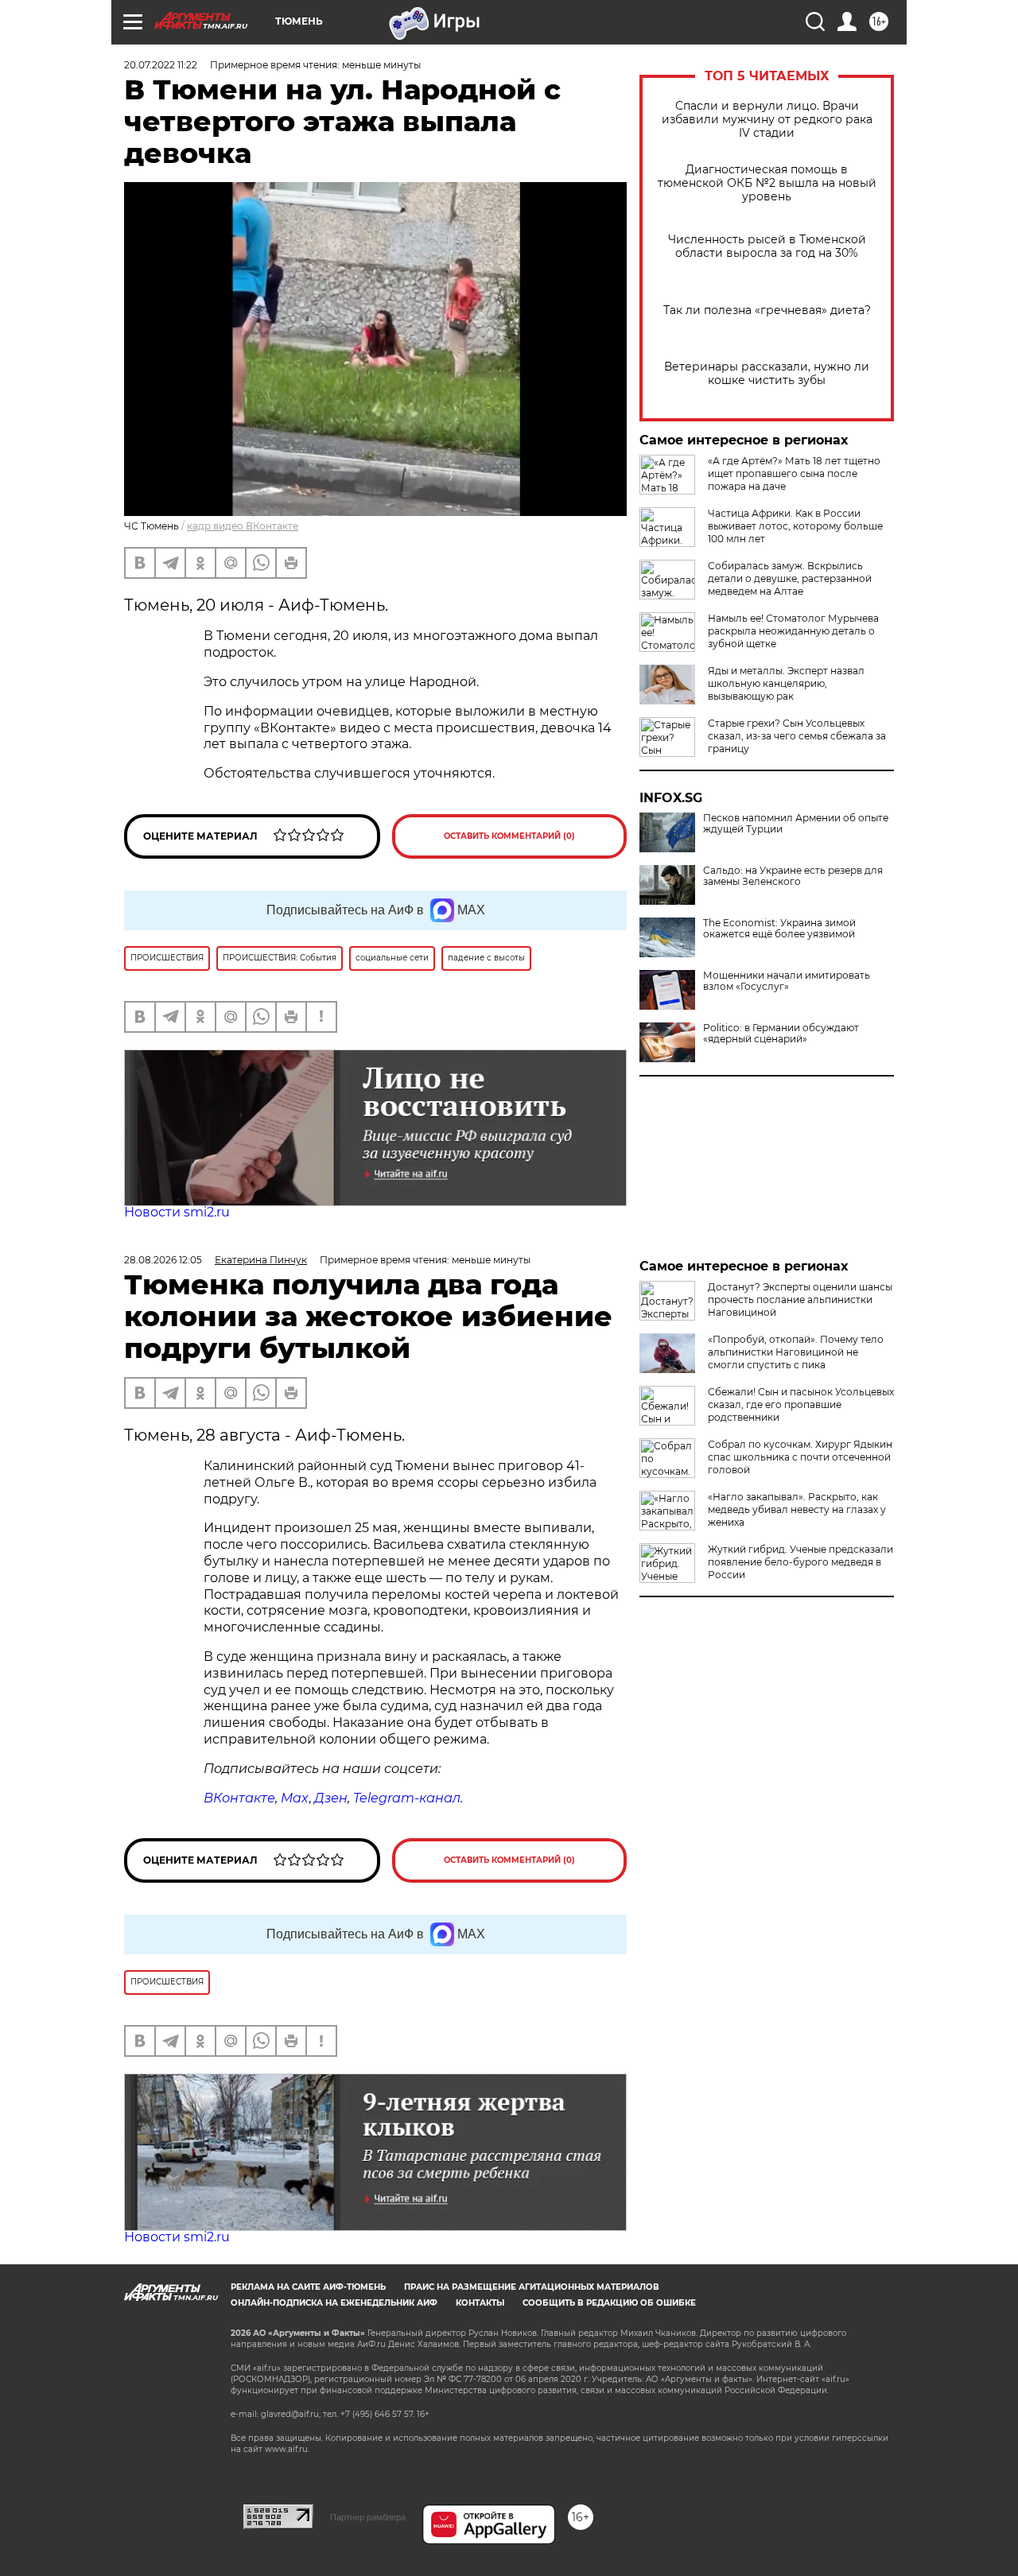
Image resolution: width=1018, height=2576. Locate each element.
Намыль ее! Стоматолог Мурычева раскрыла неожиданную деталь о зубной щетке (793, 631)
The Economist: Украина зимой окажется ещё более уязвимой (779, 929)
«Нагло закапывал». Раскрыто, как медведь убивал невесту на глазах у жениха (797, 1509)
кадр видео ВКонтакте (243, 526)
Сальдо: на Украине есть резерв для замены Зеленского (793, 876)
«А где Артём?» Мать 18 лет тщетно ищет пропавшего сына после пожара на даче (794, 473)
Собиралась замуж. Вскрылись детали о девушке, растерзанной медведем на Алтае (790, 578)
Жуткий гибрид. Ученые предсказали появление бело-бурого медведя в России (800, 1562)
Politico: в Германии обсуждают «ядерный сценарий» (781, 1034)
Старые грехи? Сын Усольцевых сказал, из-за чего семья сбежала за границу (797, 736)
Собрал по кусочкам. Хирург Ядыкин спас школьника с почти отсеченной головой (800, 1457)
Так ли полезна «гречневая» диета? (767, 310)
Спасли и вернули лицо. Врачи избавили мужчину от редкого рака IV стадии (767, 120)
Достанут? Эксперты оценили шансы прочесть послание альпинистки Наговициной (800, 1300)
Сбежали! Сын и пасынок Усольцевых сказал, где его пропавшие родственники (801, 1404)
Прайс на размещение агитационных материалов (532, 2287)
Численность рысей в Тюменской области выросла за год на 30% (767, 246)
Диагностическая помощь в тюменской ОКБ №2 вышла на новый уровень (767, 183)
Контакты (480, 2303)
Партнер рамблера (368, 2517)
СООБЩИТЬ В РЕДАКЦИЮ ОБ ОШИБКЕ (609, 2303)
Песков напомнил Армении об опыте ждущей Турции (796, 824)
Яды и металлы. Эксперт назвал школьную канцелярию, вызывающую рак (786, 683)
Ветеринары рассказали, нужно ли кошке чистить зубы (767, 374)
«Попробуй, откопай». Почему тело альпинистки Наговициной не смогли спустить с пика (796, 1352)
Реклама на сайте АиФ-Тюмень (308, 2287)
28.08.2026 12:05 (163, 1260)
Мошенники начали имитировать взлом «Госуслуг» (787, 981)
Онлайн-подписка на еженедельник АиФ (334, 2303)
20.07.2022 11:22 (161, 65)
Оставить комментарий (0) (509, 836)
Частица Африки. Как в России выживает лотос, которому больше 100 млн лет (795, 526)
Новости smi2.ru (177, 1212)
